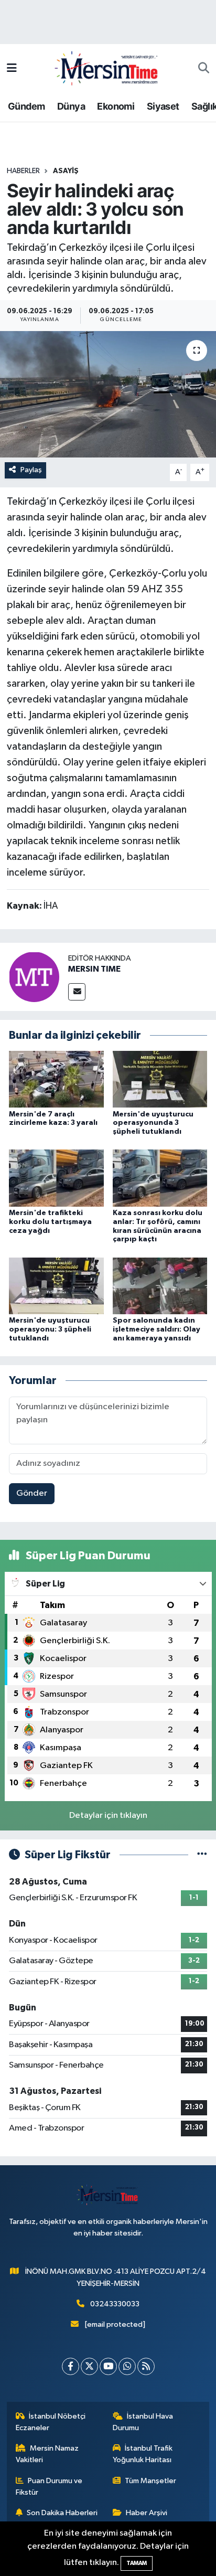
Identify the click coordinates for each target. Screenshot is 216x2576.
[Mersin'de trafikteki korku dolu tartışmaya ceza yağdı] (56, 1178)
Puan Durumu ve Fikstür (49, 2487)
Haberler (23, 171)
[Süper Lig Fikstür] (202, 1855)
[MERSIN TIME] (34, 977)
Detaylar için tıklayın (108, 1816)
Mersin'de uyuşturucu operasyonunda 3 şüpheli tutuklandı (153, 1123)
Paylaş (31, 470)
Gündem (26, 106)
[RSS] (146, 2366)
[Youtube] (108, 2366)
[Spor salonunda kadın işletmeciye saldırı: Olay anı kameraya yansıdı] (160, 1286)
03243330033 (115, 2304)
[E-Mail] (77, 992)
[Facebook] (71, 2366)
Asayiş (66, 171)
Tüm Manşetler (150, 2481)
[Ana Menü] (12, 68)
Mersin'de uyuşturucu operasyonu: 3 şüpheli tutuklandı (50, 1329)
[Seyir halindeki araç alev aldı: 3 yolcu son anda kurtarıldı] (108, 394)
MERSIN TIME (94, 969)
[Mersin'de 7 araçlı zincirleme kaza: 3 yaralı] (56, 1079)
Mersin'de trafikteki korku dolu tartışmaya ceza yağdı (50, 1222)
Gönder (32, 1493)
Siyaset (163, 106)
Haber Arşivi (147, 2513)
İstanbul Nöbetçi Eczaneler (51, 2422)
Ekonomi (116, 106)
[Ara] (204, 69)
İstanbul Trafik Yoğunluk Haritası (143, 2454)
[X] (89, 2366)
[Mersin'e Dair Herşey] (107, 68)
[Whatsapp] (127, 2366)
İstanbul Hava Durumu (143, 2422)
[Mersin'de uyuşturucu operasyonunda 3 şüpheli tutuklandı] (160, 1079)
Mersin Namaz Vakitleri (47, 2454)
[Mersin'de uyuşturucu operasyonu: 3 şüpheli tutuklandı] (56, 1286)
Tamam (137, 2563)
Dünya (71, 106)
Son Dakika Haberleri (62, 2513)
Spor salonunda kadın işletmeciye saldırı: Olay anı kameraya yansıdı (156, 1329)
